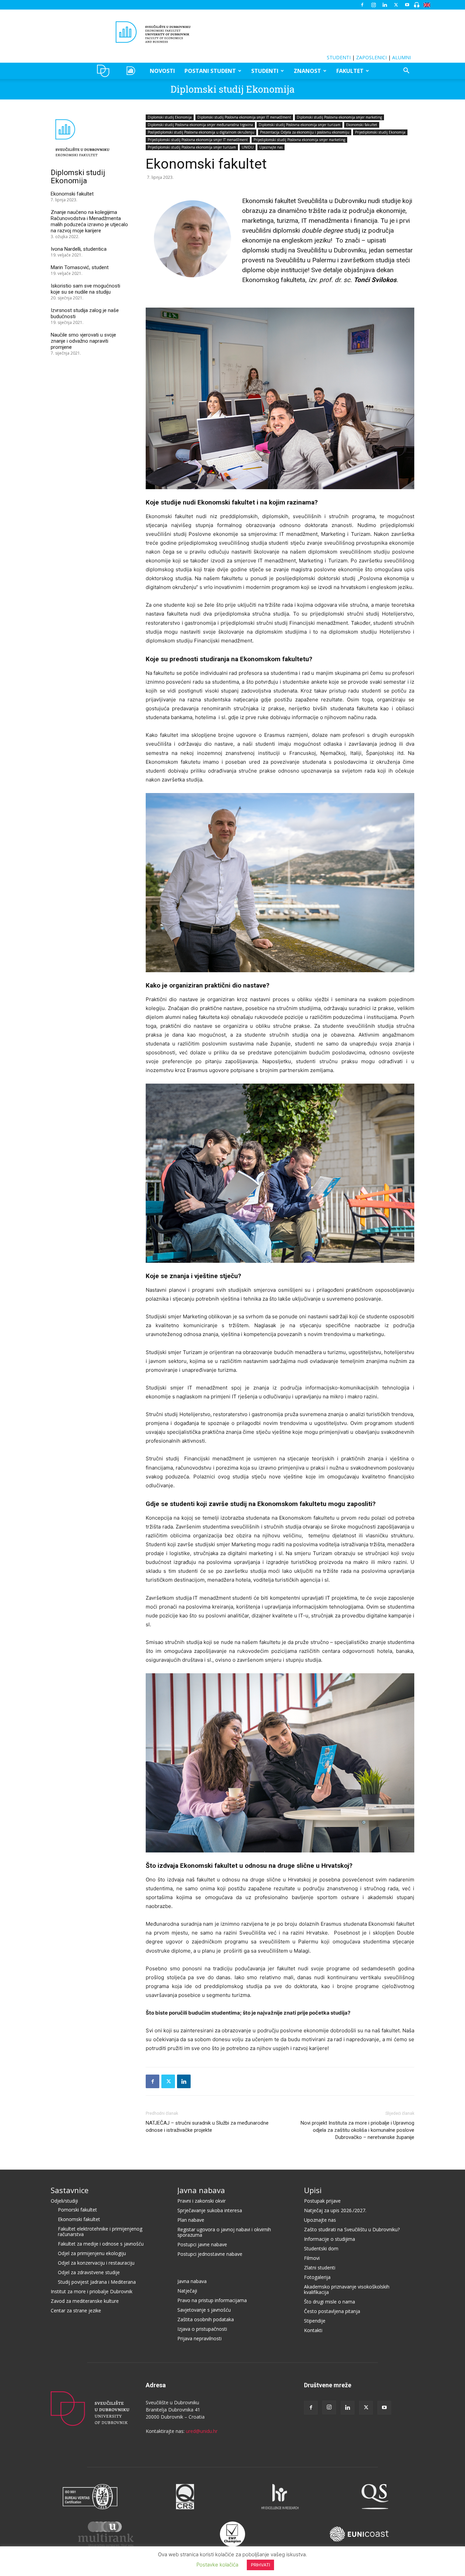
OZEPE (132, 71)
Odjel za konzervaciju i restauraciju (96, 2263)
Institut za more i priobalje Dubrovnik (92, 2291)
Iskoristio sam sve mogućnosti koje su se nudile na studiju (85, 289)
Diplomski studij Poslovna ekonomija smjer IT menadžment (244, 117)
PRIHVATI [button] (260, 2565)
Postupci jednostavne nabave (210, 2254)
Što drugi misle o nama (330, 2302)
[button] (406, 71)
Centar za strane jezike (76, 2310)
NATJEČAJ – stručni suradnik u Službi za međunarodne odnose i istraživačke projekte (207, 2127)
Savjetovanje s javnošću (204, 2310)
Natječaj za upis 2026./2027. (335, 2210)
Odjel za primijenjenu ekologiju (92, 2253)
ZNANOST (307, 71)
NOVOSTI (162, 71)
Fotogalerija (317, 2277)
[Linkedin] (385, 5)
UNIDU (105, 71)
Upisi (313, 2190)
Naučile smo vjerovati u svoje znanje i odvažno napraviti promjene (83, 341)
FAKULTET (350, 71)
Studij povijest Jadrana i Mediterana (97, 2282)
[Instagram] (373, 5)
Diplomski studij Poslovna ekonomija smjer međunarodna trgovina (200, 125)
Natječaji (187, 2291)
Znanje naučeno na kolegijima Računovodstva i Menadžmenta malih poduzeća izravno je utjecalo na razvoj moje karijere (89, 221)
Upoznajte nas (271, 147)
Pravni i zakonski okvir (202, 2201)
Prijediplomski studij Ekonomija (380, 132)
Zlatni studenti (320, 2268)
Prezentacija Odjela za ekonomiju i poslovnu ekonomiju (305, 132)
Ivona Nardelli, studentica (79, 249)
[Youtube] (407, 5)
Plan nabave (191, 2220)
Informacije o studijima (330, 2239)
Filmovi (312, 2258)
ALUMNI (402, 57)
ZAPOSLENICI (371, 57)
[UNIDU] (233, 32)
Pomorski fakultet (77, 2210)
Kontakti (313, 2330)
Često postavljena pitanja (332, 2311)
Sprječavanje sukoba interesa (210, 2210)
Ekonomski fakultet (362, 125)
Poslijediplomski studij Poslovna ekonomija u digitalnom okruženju (201, 132)
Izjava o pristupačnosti (202, 2329)
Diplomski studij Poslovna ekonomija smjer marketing (339, 117)
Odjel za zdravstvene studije (89, 2272)
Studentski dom (321, 2248)
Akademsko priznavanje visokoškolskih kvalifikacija (347, 2289)
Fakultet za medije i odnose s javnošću (101, 2244)
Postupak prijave (322, 2201)
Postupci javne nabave (202, 2244)
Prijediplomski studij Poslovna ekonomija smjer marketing (299, 140)
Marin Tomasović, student (80, 267)
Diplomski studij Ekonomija (233, 89)
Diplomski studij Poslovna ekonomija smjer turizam (300, 125)
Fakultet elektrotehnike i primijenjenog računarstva (100, 2231)
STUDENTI (339, 57)
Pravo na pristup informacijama (212, 2300)
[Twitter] (396, 5)
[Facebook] (362, 5)
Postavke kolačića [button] (217, 2565)
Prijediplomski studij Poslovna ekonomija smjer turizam (192, 147)
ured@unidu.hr (202, 2431)
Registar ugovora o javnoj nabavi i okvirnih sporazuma (224, 2232)
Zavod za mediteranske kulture (85, 2301)
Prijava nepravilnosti (199, 2338)
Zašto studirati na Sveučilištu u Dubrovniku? (352, 2229)
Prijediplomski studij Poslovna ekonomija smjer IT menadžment (198, 140)
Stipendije (315, 2321)
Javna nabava (201, 2190)
